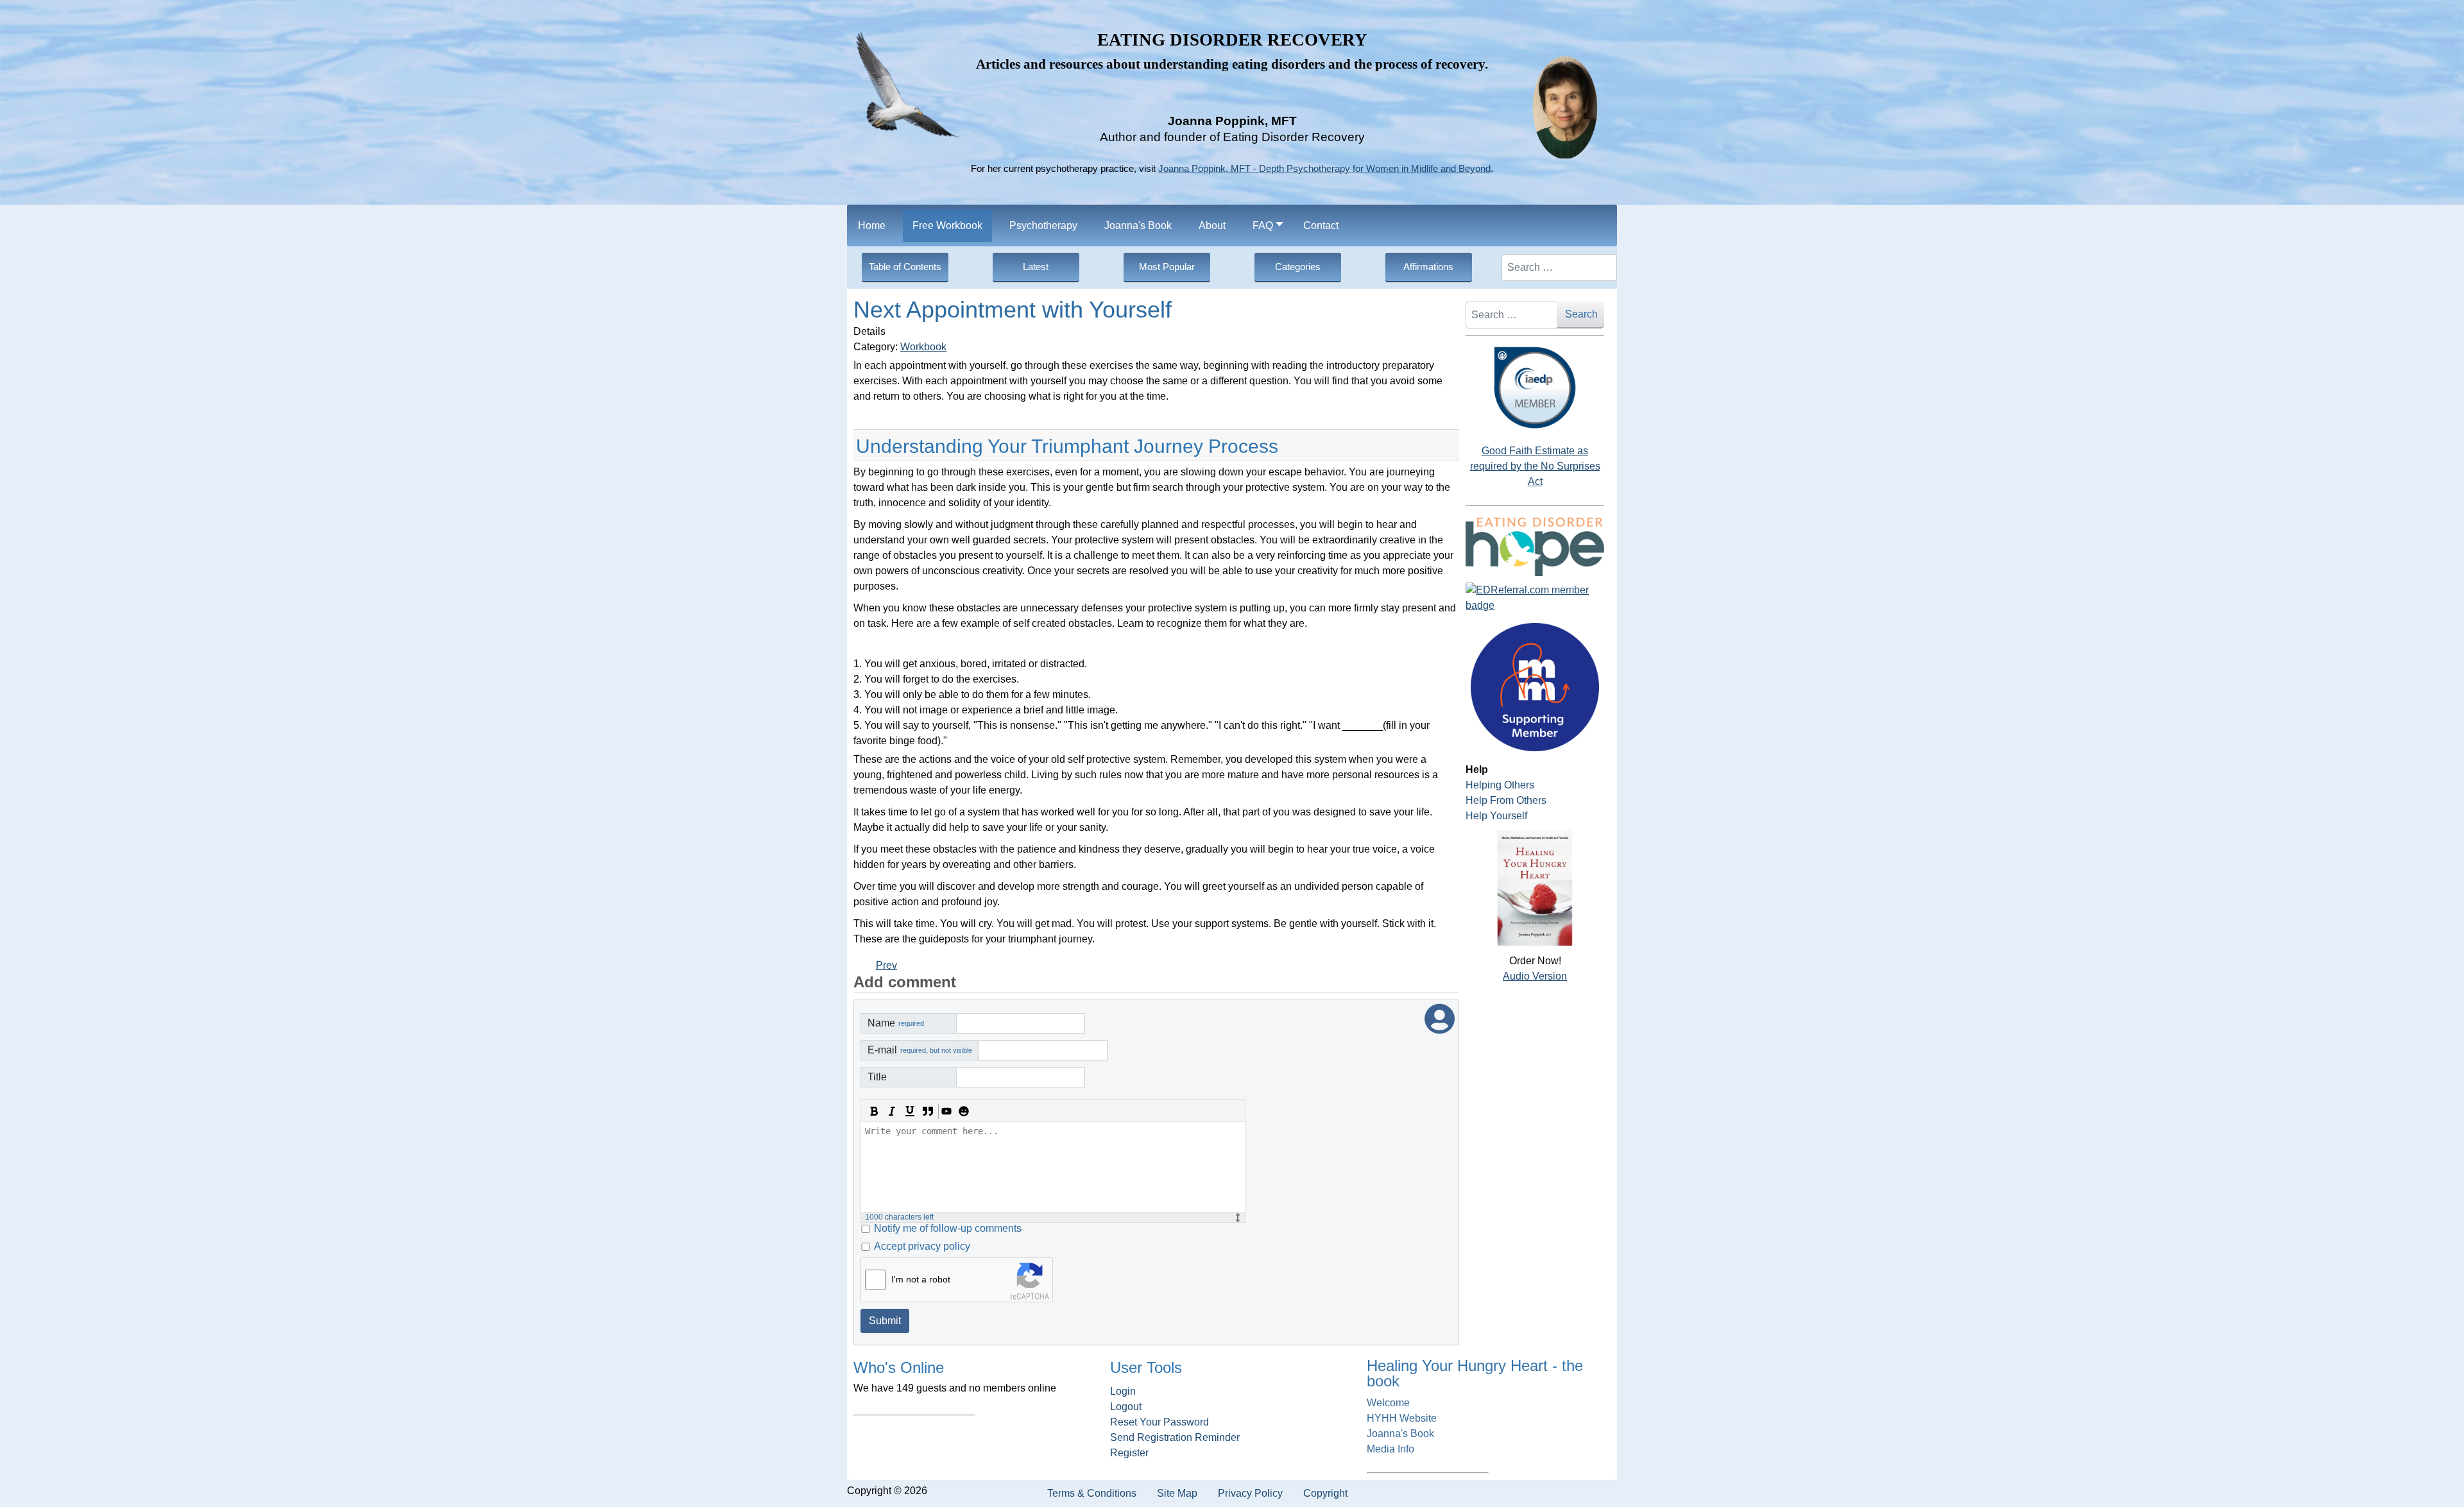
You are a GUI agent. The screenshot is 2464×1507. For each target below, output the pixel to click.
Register (1129, 1453)
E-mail (920, 1050)
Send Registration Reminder (1175, 1437)
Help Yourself (1496, 816)
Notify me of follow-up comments (948, 1228)
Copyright (1325, 1493)
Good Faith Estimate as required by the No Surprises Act (1535, 466)
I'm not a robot (921, 1279)
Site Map (1177, 1493)
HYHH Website (1402, 1418)
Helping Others (1500, 785)
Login (1123, 1391)
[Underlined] (910, 1111)
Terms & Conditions (1092, 1493)
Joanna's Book (1400, 1434)
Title (877, 1077)
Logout (1126, 1407)
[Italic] (892, 1111)
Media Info (1390, 1449)
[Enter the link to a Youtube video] (946, 1111)
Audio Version (1535, 976)
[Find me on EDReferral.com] (1535, 598)
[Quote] (928, 1111)
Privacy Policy (1250, 1493)
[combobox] (1559, 268)
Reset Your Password (1159, 1422)
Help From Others (1506, 800)
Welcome (1388, 1403)
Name (896, 1023)
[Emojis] (964, 1111)
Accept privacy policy (922, 1246)
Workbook (923, 347)
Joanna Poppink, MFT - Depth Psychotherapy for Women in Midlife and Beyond (1324, 169)
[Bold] (874, 1111)
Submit (885, 1321)
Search (1581, 314)
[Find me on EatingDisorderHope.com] (1535, 546)
